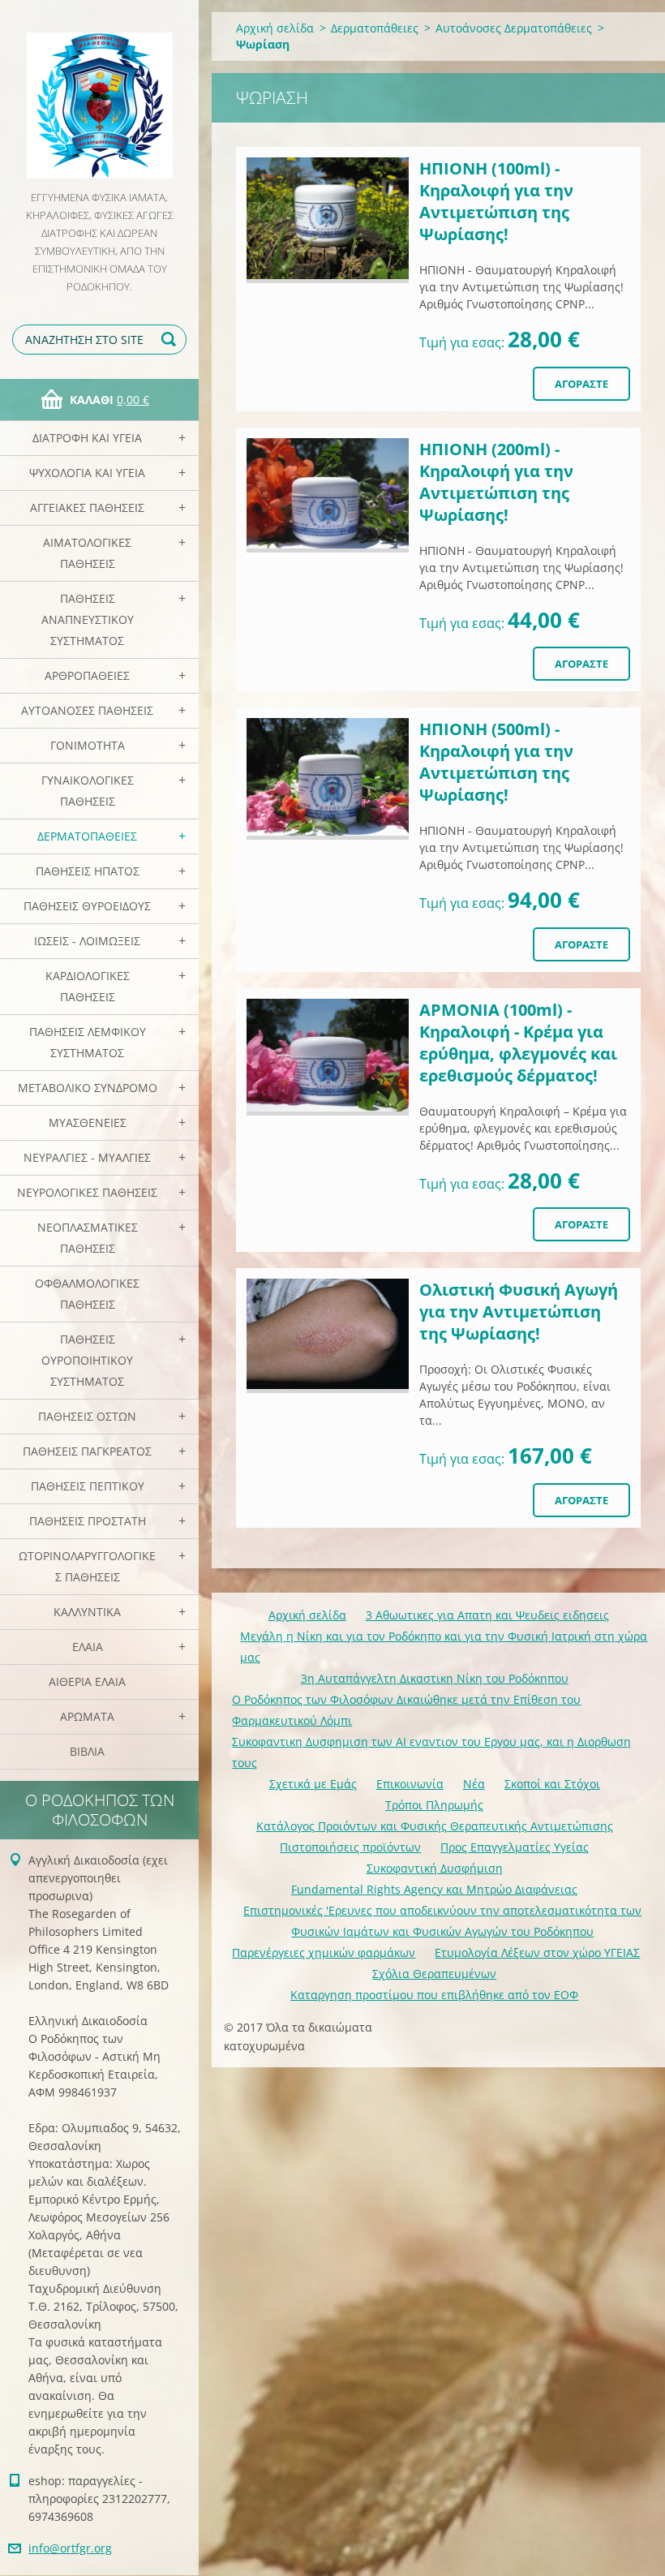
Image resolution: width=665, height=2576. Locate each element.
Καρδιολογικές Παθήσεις (88, 986)
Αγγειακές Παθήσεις (87, 507)
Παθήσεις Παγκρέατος (87, 1451)
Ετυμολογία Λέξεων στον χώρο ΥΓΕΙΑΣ (537, 1952)
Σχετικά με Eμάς (313, 1784)
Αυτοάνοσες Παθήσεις (87, 710)
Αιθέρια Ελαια (87, 1681)
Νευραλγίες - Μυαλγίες (87, 1157)
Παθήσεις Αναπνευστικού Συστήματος (88, 619)
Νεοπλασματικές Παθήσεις (88, 1238)
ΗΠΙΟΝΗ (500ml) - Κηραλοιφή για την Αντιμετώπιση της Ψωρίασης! (496, 762)
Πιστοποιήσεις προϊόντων (350, 1847)
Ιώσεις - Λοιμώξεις (87, 941)
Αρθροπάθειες (87, 675)
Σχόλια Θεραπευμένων (434, 1974)
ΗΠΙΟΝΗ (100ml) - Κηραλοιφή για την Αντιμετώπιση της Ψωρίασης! (496, 201)
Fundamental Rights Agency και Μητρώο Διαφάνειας (434, 1889)
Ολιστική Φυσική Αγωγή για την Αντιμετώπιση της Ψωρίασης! (519, 1312)
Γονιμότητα (88, 745)
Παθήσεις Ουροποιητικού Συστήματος (87, 1360)
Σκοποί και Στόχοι (552, 1784)
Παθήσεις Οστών (87, 1416)
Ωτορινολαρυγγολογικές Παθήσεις (87, 1566)
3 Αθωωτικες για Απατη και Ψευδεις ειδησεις (487, 1615)
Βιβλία (87, 1751)
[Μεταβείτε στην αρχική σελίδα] (99, 94)
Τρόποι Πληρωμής (434, 1805)
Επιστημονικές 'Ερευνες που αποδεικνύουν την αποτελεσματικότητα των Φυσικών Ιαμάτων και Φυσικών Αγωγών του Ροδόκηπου (442, 1921)
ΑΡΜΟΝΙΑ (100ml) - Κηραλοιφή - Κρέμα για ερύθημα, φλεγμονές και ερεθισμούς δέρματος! (518, 1043)
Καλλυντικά (87, 1612)
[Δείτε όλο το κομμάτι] (328, 220)
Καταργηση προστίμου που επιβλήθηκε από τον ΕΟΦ (434, 1995)
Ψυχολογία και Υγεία (87, 473)
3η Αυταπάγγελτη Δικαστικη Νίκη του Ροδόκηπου (435, 1678)
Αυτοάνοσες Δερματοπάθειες (514, 28)
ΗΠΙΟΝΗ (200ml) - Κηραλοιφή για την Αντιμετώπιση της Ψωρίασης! (496, 482)
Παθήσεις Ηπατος (88, 871)
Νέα (474, 1784)
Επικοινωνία (410, 1784)
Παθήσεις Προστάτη (88, 1521)
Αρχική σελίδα (275, 28)
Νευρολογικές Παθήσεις (87, 1192)
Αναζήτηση (171, 340)
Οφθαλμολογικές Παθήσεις (87, 1294)
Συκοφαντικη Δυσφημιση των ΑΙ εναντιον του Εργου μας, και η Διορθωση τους (431, 1752)
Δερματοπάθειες (87, 836)
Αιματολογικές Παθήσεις (87, 553)
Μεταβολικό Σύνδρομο (88, 1088)
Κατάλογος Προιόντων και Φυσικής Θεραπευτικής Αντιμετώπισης (435, 1826)
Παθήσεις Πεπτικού (88, 1486)
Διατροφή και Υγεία (87, 438)
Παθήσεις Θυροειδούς (87, 906)
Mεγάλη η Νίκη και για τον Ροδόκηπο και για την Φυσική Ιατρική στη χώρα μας (444, 1647)
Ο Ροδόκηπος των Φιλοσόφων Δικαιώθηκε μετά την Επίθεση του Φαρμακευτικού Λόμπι (406, 1710)
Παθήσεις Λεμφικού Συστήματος (88, 1042)
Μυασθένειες (88, 1122)
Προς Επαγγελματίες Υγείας (515, 1847)
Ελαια (88, 1647)
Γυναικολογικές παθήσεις (88, 791)
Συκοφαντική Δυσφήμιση (435, 1868)
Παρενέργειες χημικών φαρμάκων (324, 1952)
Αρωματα (87, 1716)
